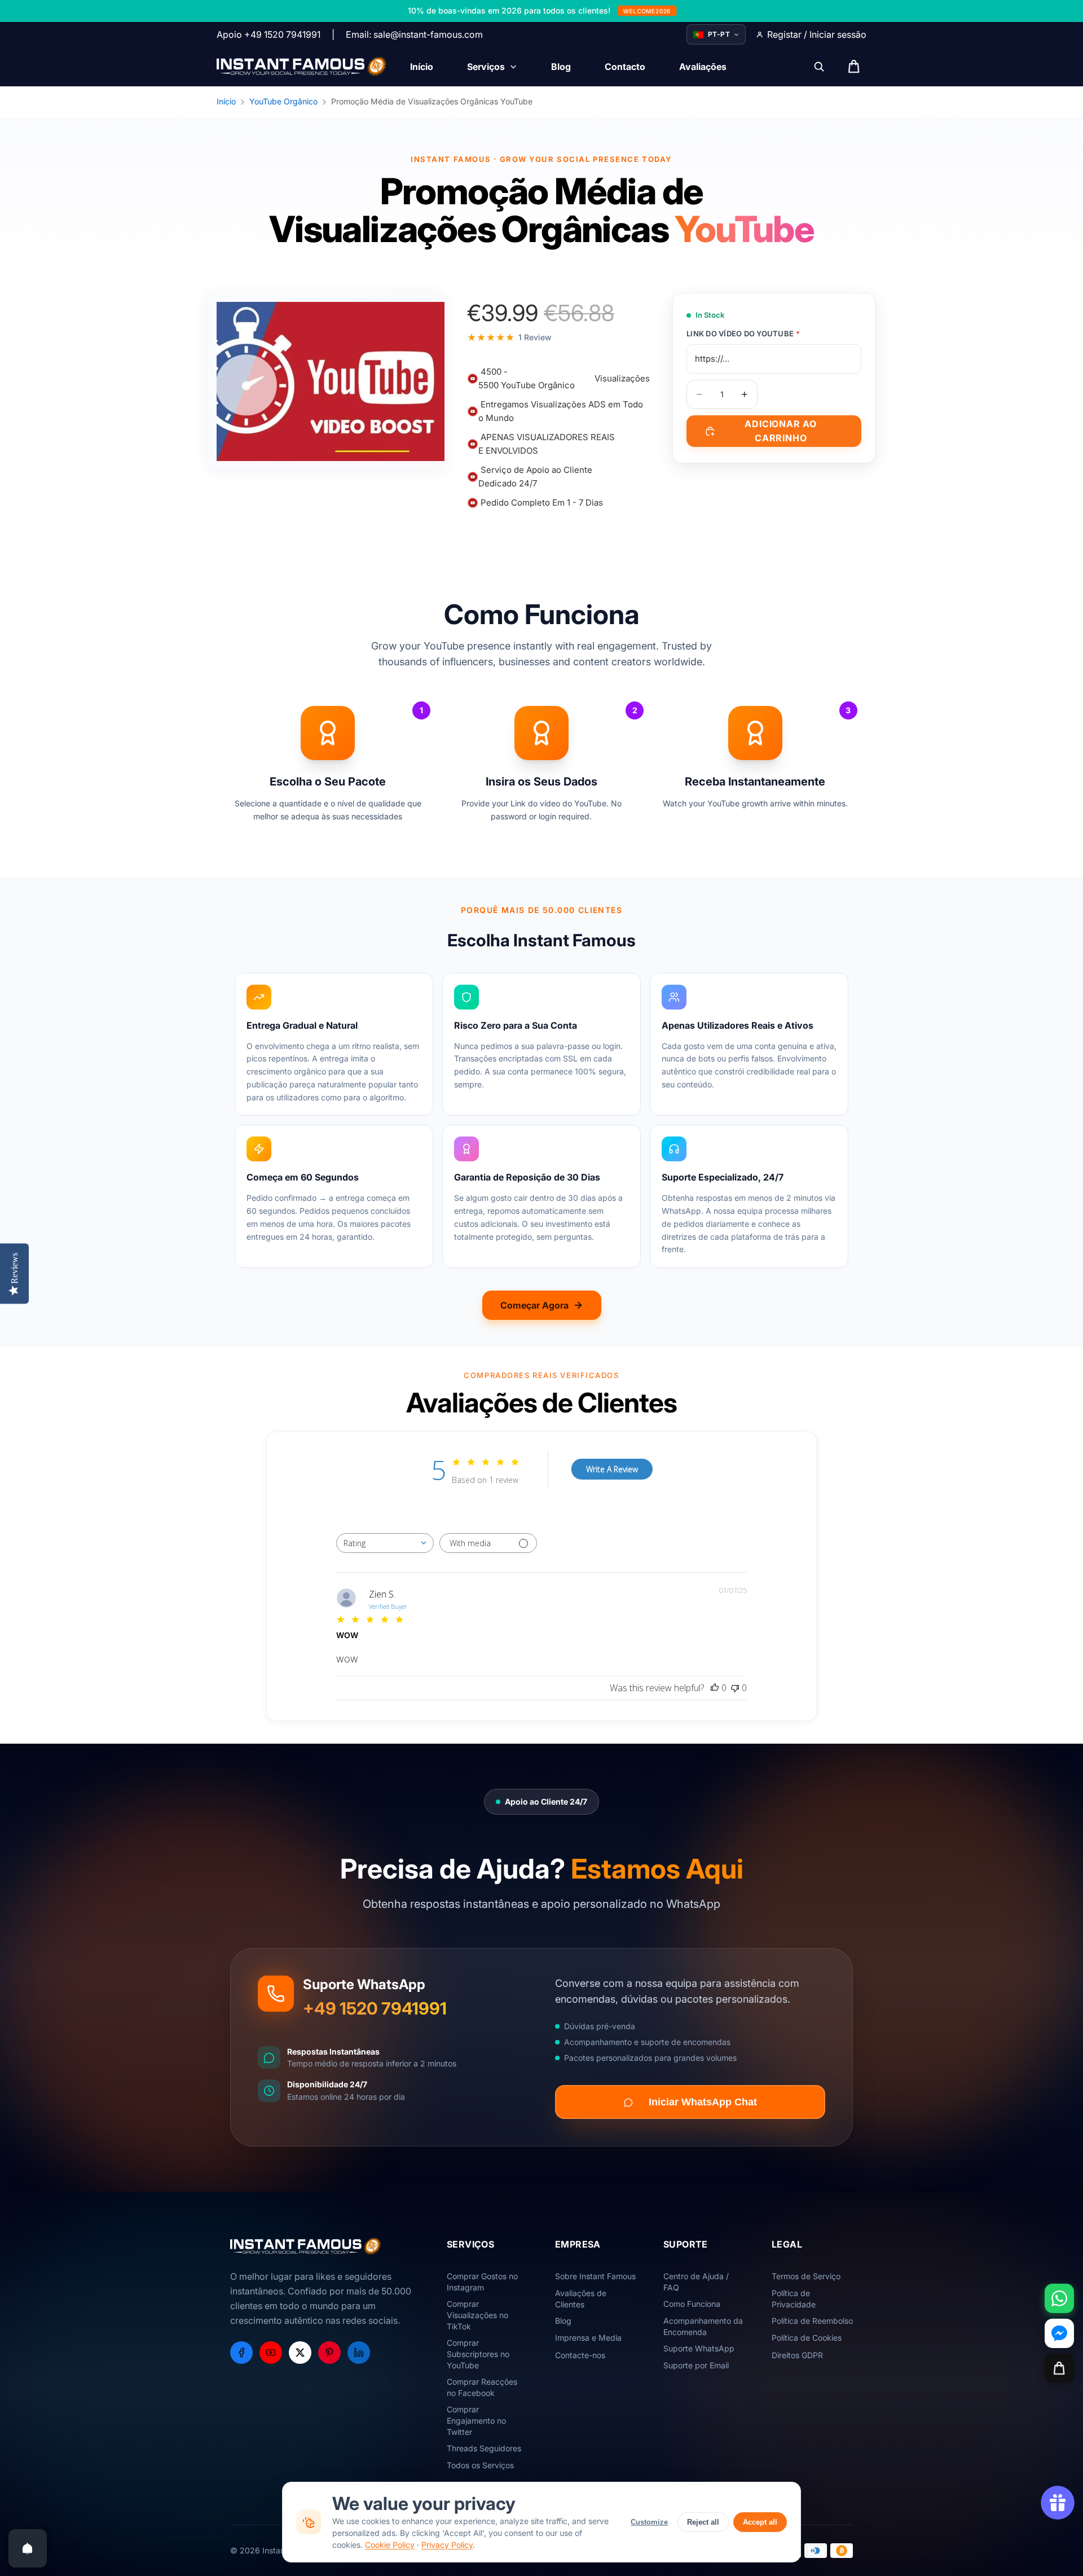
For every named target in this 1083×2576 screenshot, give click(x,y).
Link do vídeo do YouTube (743, 333)
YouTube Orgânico (283, 101)
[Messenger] (1059, 2333)
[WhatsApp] (1059, 2298)
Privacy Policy (447, 2545)
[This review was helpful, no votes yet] (715, 1688)
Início (226, 101)
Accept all (760, 2522)
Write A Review (612, 1469)
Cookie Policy (390, 2545)
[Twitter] (300, 2353)
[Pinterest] (329, 2353)
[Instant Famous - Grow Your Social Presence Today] (302, 67)
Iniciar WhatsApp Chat (703, 2103)
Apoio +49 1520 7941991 (268, 34)
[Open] (28, 2548)
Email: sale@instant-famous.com (414, 34)
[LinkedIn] (359, 2353)
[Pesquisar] (819, 67)
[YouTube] (271, 2353)
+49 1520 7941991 (375, 2008)
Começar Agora (534, 1305)
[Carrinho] (1059, 2368)
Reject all (703, 2522)
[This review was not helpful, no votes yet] (735, 1688)
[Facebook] (241, 2353)
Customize (649, 2522)
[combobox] (385, 1543)
